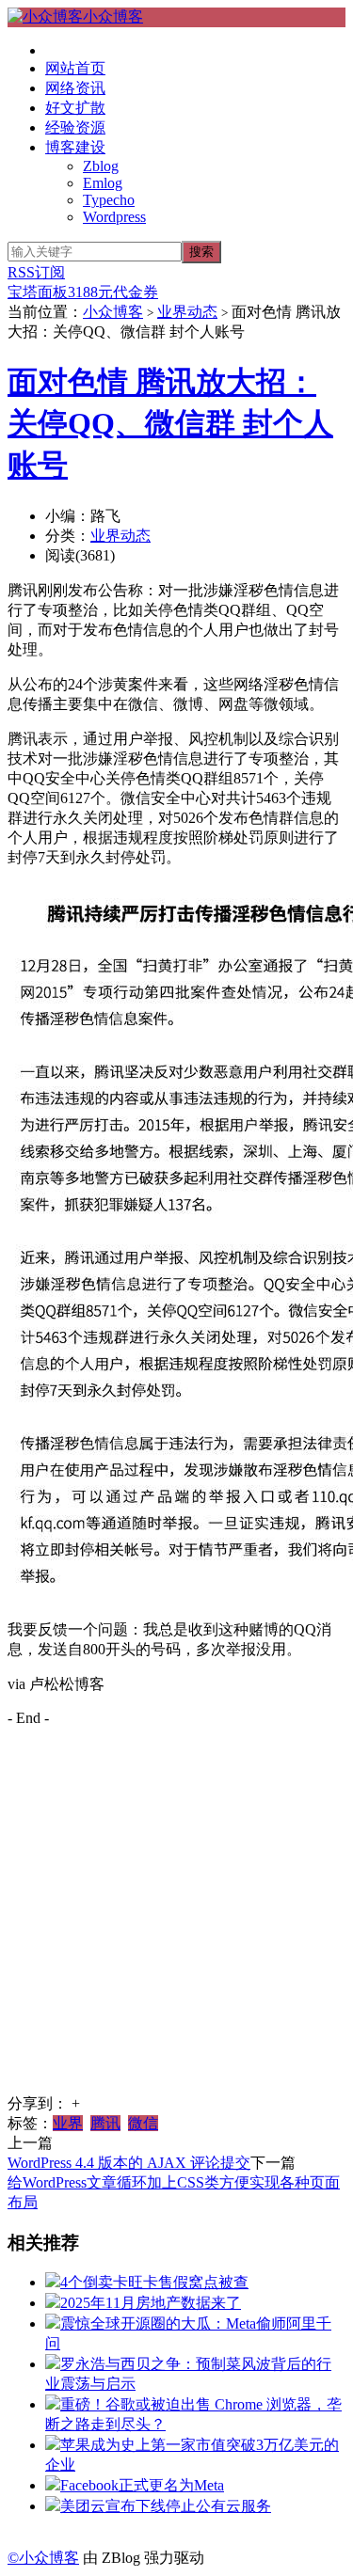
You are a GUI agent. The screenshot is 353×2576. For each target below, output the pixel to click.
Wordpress (114, 217)
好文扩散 (75, 108)
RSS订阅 (36, 272)
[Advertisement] (176, 1918)
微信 (143, 2123)
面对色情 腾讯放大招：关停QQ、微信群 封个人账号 (170, 423)
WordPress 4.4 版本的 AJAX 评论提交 (129, 2163)
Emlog (103, 183)
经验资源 (75, 127)
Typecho (109, 200)
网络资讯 (75, 88)
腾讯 (105, 2123)
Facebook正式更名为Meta (142, 2485)
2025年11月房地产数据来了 (151, 2303)
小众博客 (113, 16)
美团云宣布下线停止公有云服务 (166, 2506)
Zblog (101, 166)
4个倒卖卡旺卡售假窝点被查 (154, 2282)
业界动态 (187, 312)
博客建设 (75, 147)
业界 (68, 2123)
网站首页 (75, 68)
